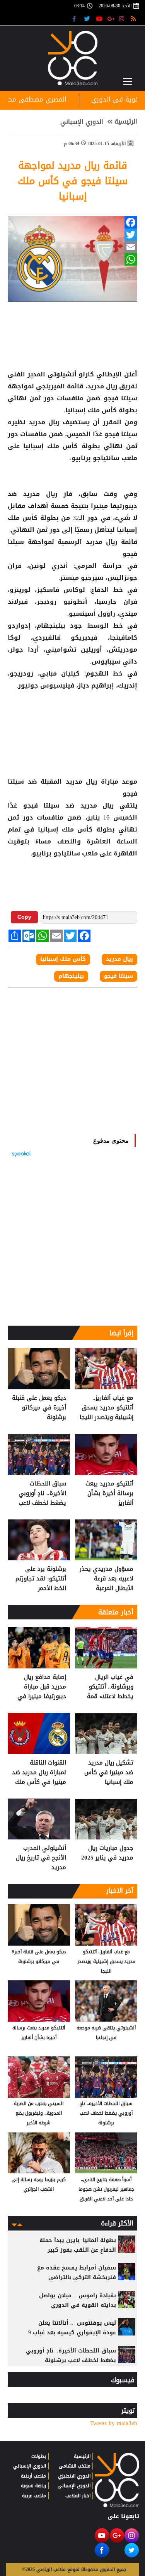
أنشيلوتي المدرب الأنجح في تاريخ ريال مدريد (41, 1858)
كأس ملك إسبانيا (51, 446)
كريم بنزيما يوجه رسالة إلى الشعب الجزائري (39, 2184)
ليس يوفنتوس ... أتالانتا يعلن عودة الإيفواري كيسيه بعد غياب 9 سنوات (72, 2333)
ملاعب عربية (34, 2496)
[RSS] (134, 18)
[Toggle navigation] (128, 81)
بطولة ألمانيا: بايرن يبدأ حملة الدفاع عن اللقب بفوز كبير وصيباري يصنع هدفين (78, 2250)
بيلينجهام (71, 976)
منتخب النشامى (75, 2466)
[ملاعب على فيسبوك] (76, 18)
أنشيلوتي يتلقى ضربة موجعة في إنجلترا (106, 2033)
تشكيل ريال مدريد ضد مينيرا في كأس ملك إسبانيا (109, 1772)
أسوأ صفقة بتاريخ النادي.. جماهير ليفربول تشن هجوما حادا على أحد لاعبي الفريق (106, 2189)
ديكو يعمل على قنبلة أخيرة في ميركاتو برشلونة (39, 1408)
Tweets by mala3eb (114, 2423)
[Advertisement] (73, 716)
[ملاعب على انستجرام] (123, 18)
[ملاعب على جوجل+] (111, 18)
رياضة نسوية (33, 2486)
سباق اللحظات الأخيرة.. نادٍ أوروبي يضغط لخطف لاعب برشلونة (42, 1493)
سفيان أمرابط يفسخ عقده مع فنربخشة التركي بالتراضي (77, 2273)
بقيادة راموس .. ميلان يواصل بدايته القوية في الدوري (78, 2300)
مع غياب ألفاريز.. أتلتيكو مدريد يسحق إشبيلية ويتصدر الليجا (107, 1408)
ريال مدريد (40, 494)
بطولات (39, 2456)
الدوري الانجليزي (74, 2476)
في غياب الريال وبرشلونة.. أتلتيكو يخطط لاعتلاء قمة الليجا (110, 1687)
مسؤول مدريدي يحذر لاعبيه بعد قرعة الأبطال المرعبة (107, 1579)
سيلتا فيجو (119, 398)
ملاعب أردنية (33, 2476)
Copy (24, 917)
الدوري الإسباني (82, 122)
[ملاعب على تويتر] (88, 18)
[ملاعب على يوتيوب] (100, 18)
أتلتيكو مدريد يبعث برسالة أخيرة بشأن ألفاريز (109, 1493)
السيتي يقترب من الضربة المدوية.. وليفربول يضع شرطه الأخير (39, 2113)
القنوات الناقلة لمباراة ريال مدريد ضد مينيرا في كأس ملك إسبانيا (39, 1772)
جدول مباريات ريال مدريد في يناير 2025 (107, 1853)
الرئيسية (126, 122)
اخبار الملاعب (78, 2496)
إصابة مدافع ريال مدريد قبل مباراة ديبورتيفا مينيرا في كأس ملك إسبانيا (42, 1687)
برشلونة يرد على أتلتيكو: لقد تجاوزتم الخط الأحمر (41, 1579)
